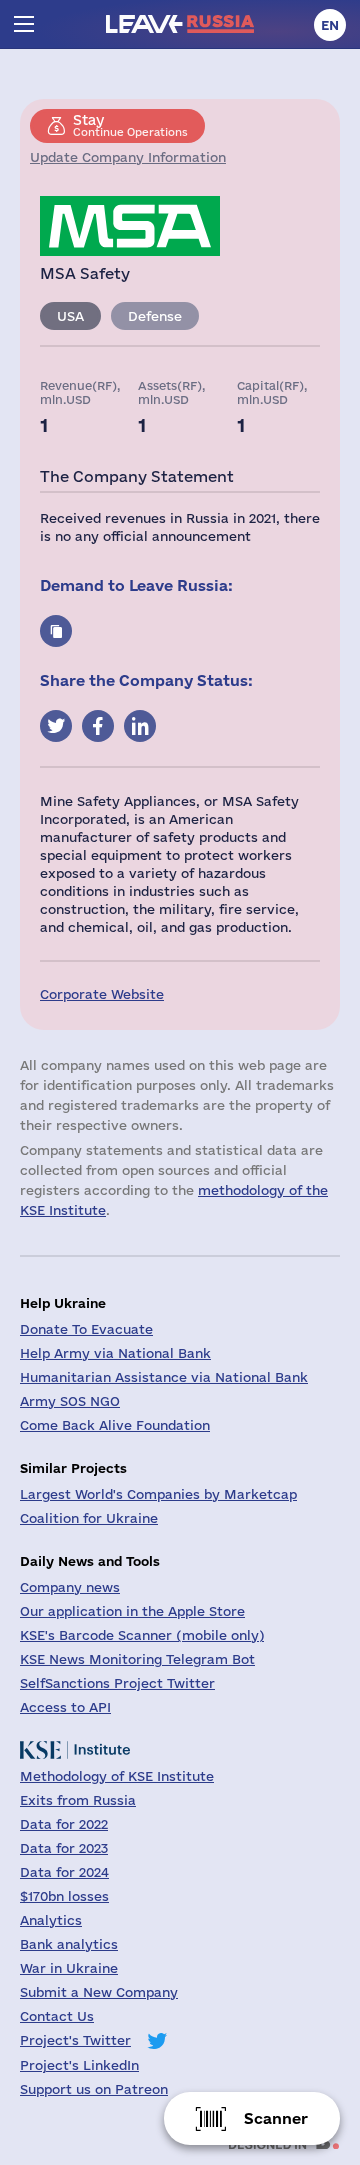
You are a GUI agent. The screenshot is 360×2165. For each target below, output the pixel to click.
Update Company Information (128, 157)
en (330, 25)
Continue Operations (130, 125)
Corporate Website (102, 994)
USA (70, 316)
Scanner (276, 2118)
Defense (155, 316)
